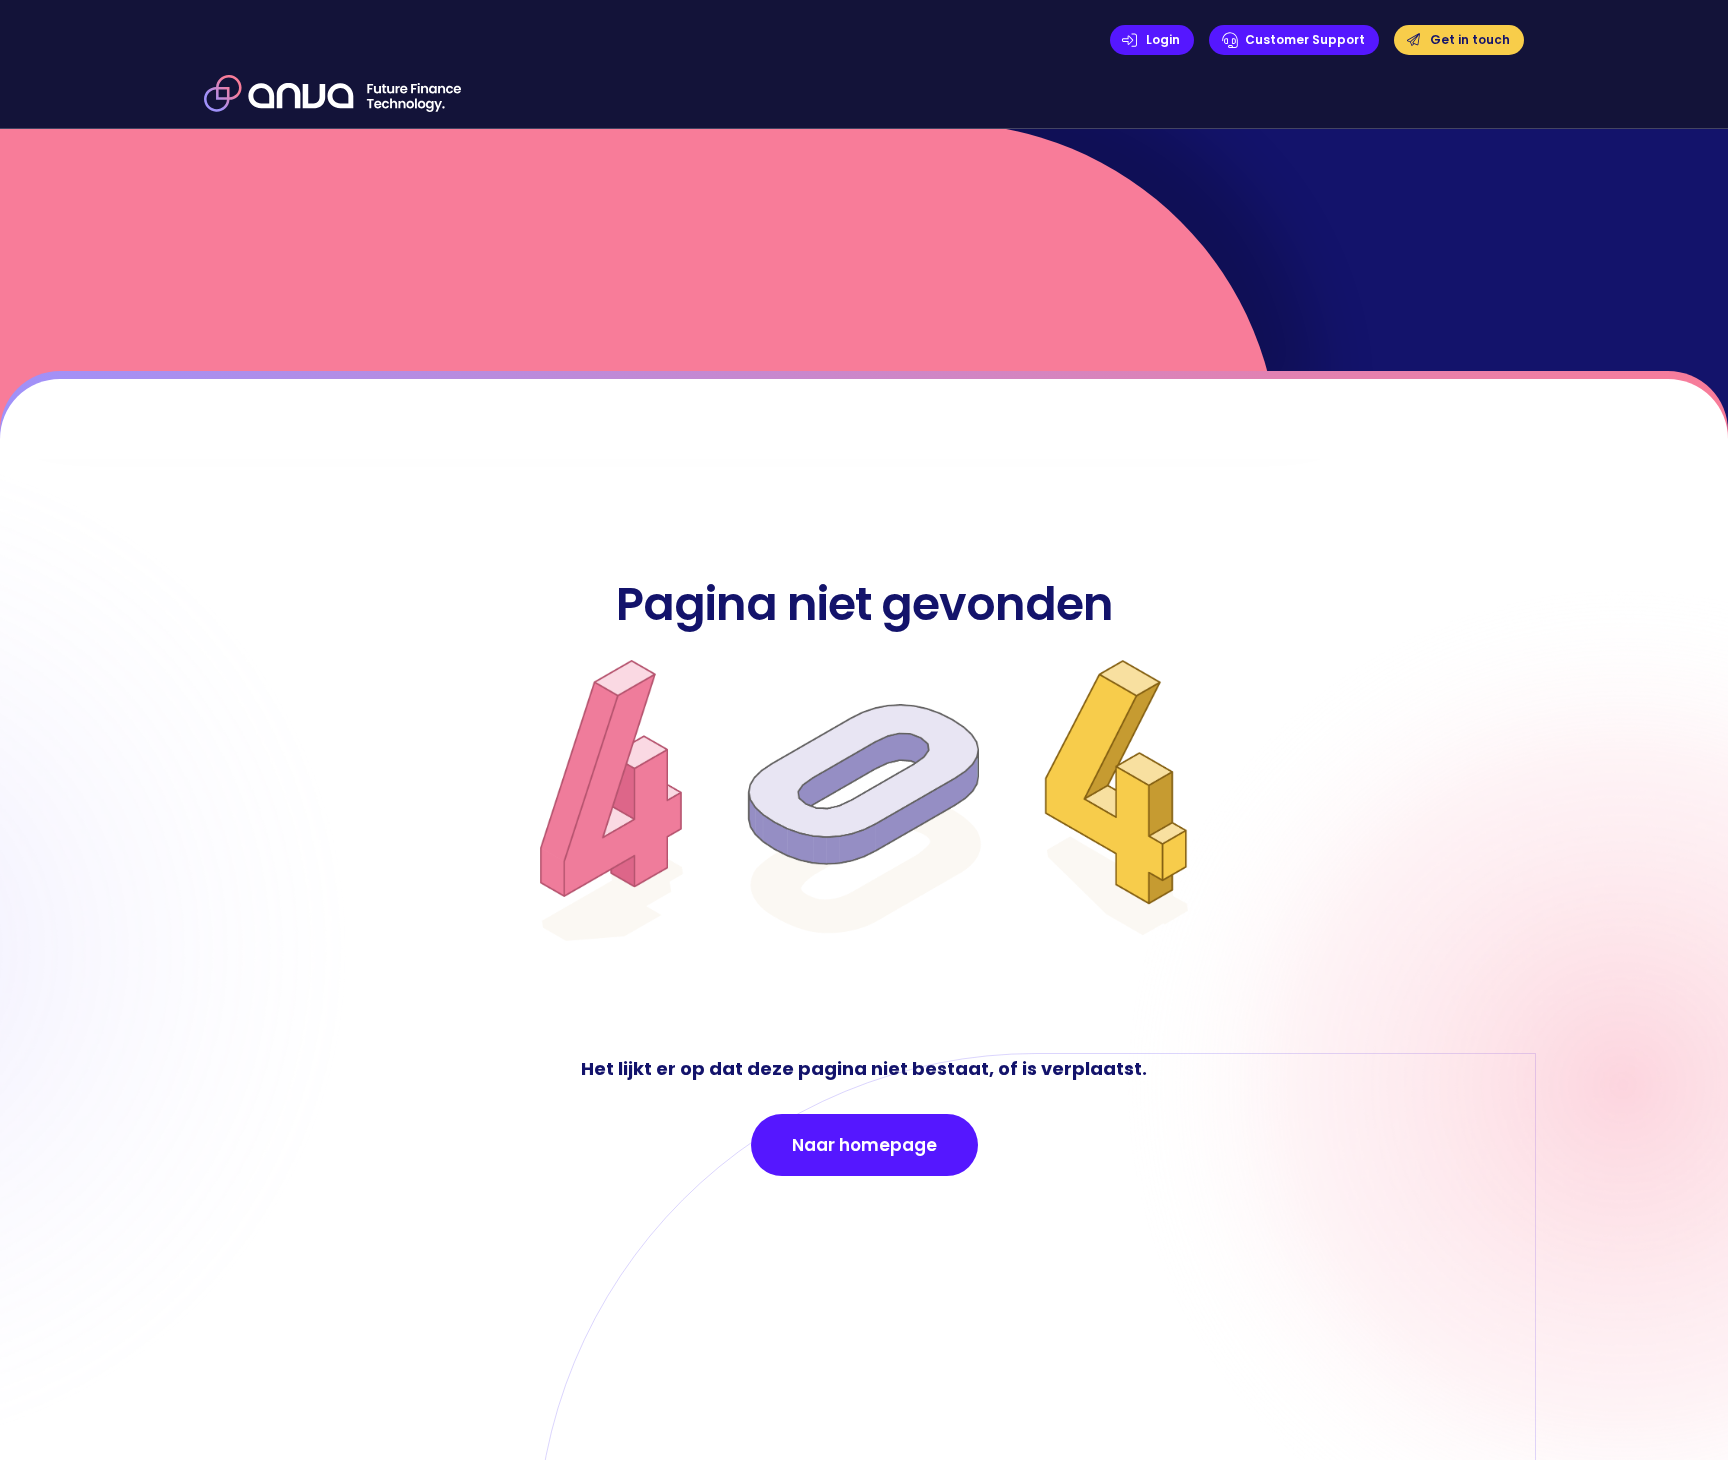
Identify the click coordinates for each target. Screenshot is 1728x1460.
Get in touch (1470, 39)
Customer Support (1305, 39)
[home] (332, 93)
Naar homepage (864, 1145)
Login (1163, 39)
